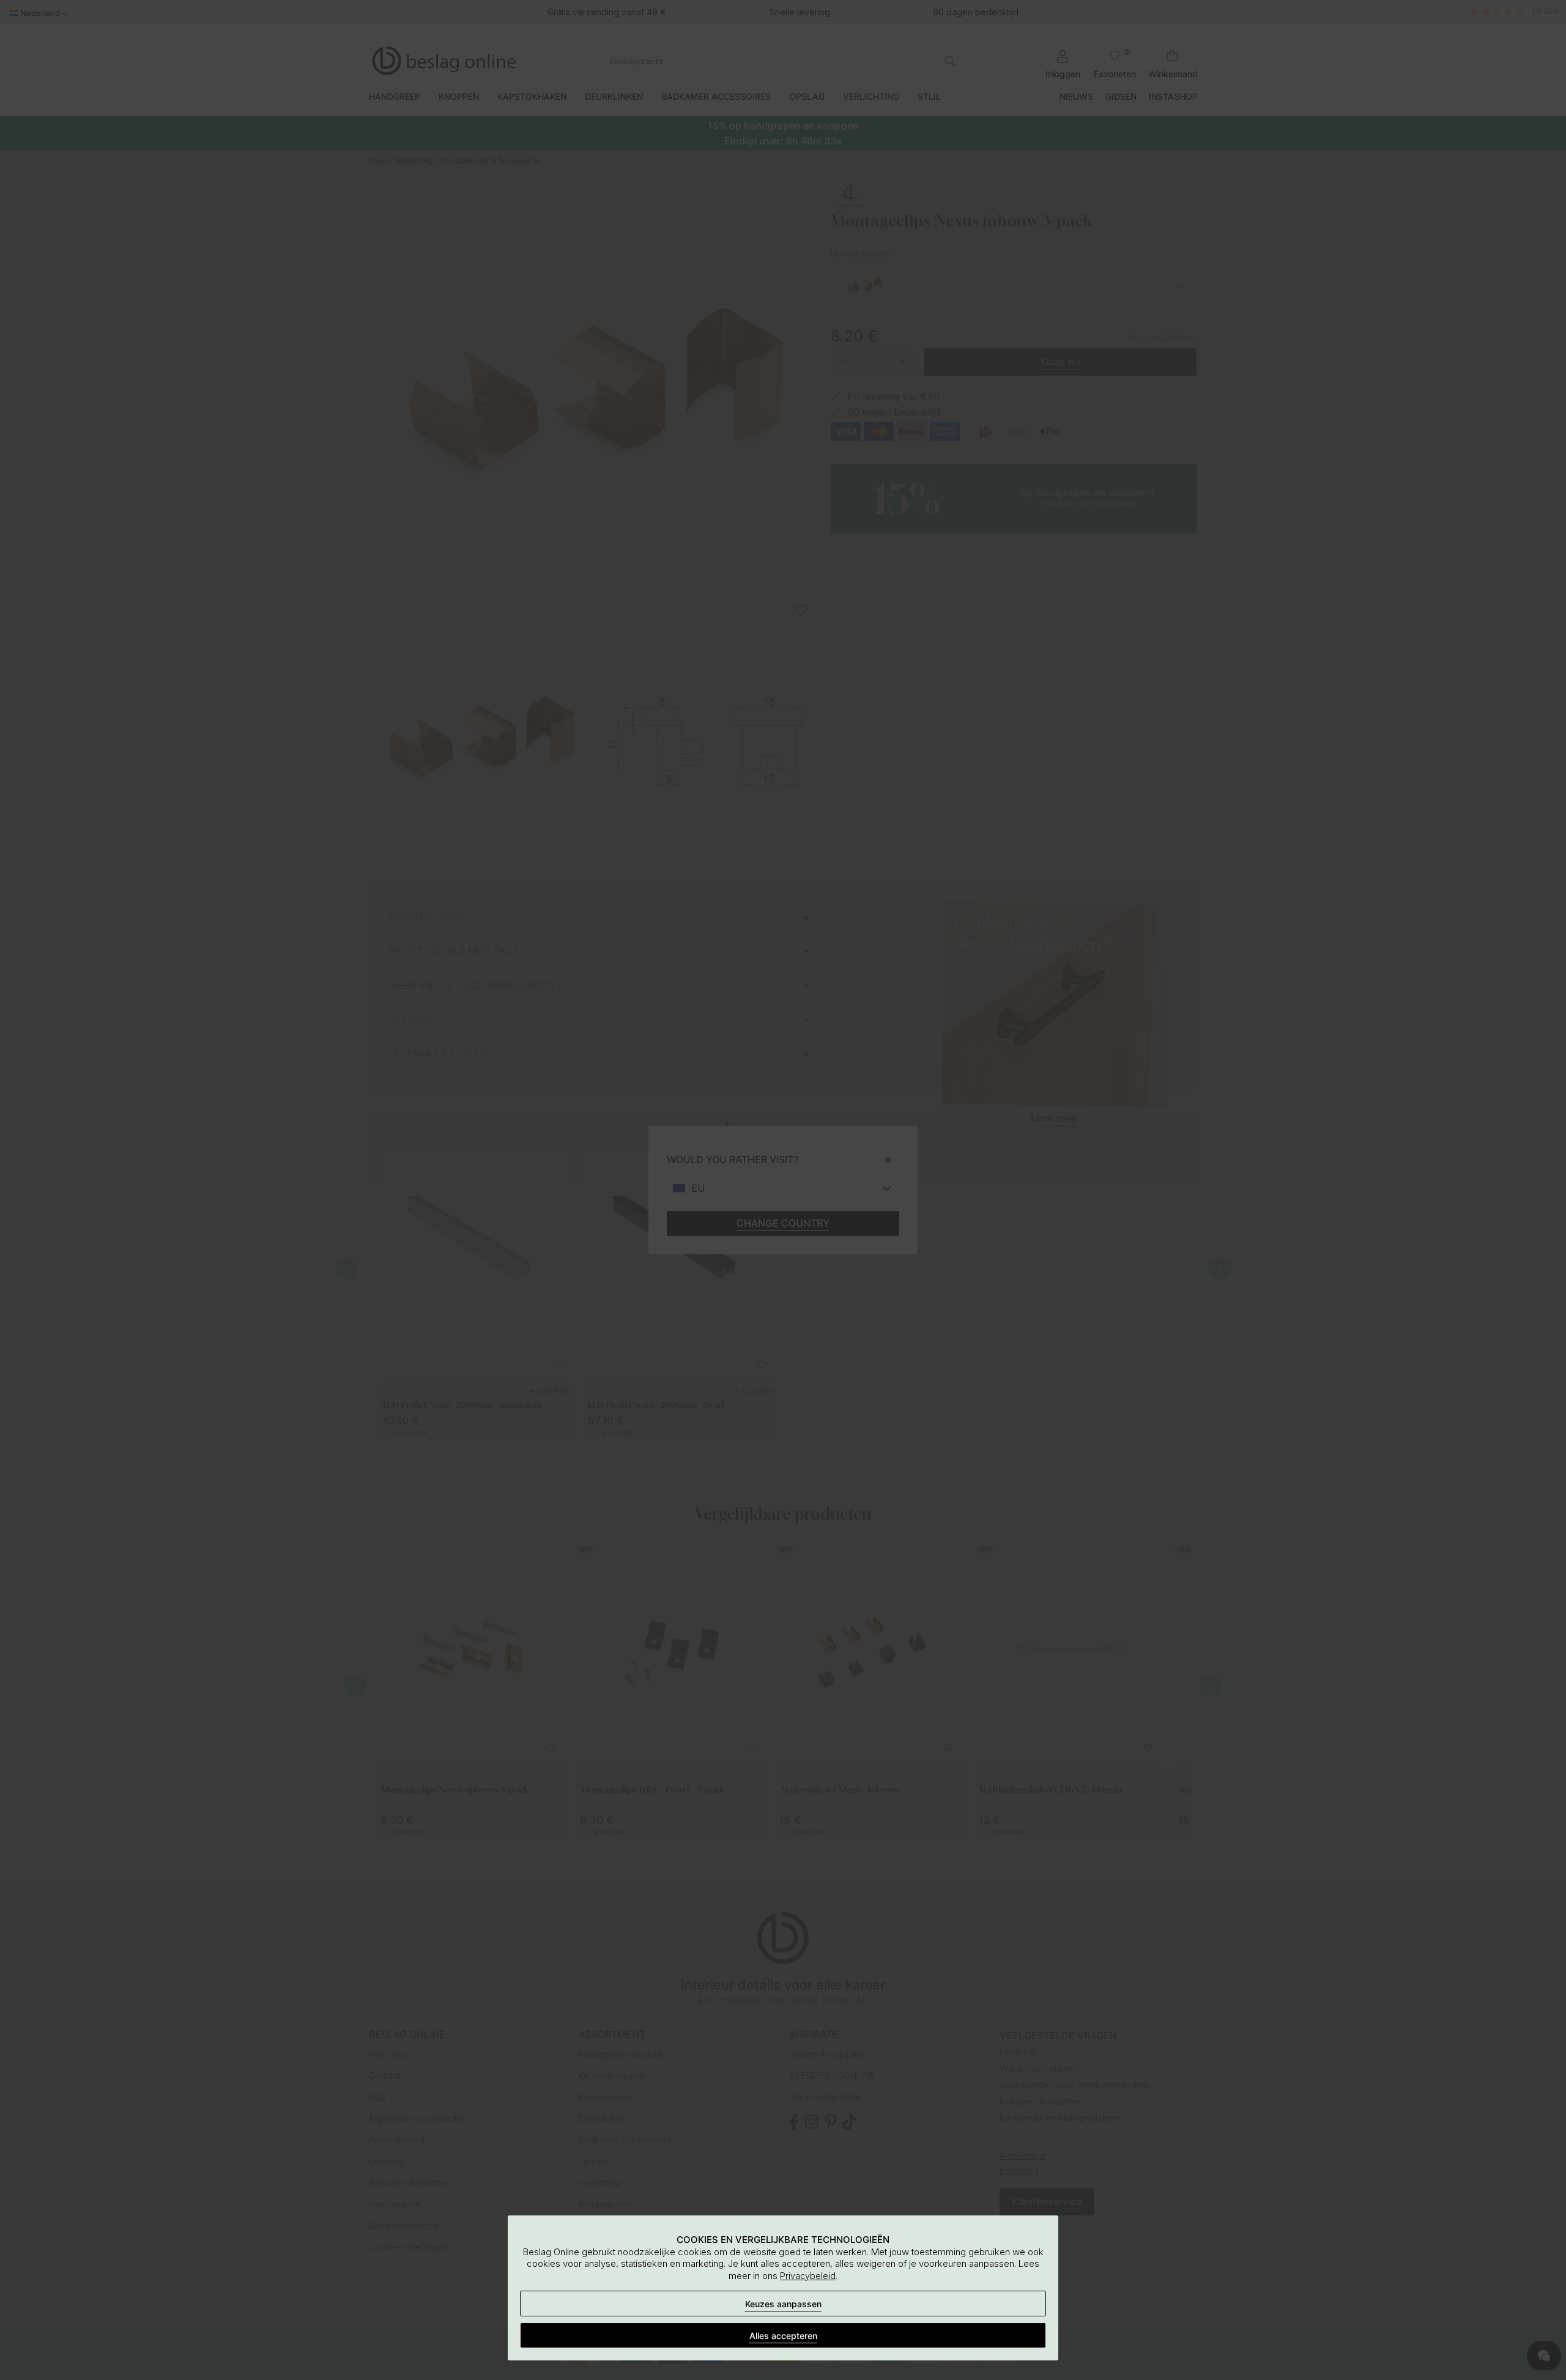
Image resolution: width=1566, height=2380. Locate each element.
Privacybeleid (808, 2276)
